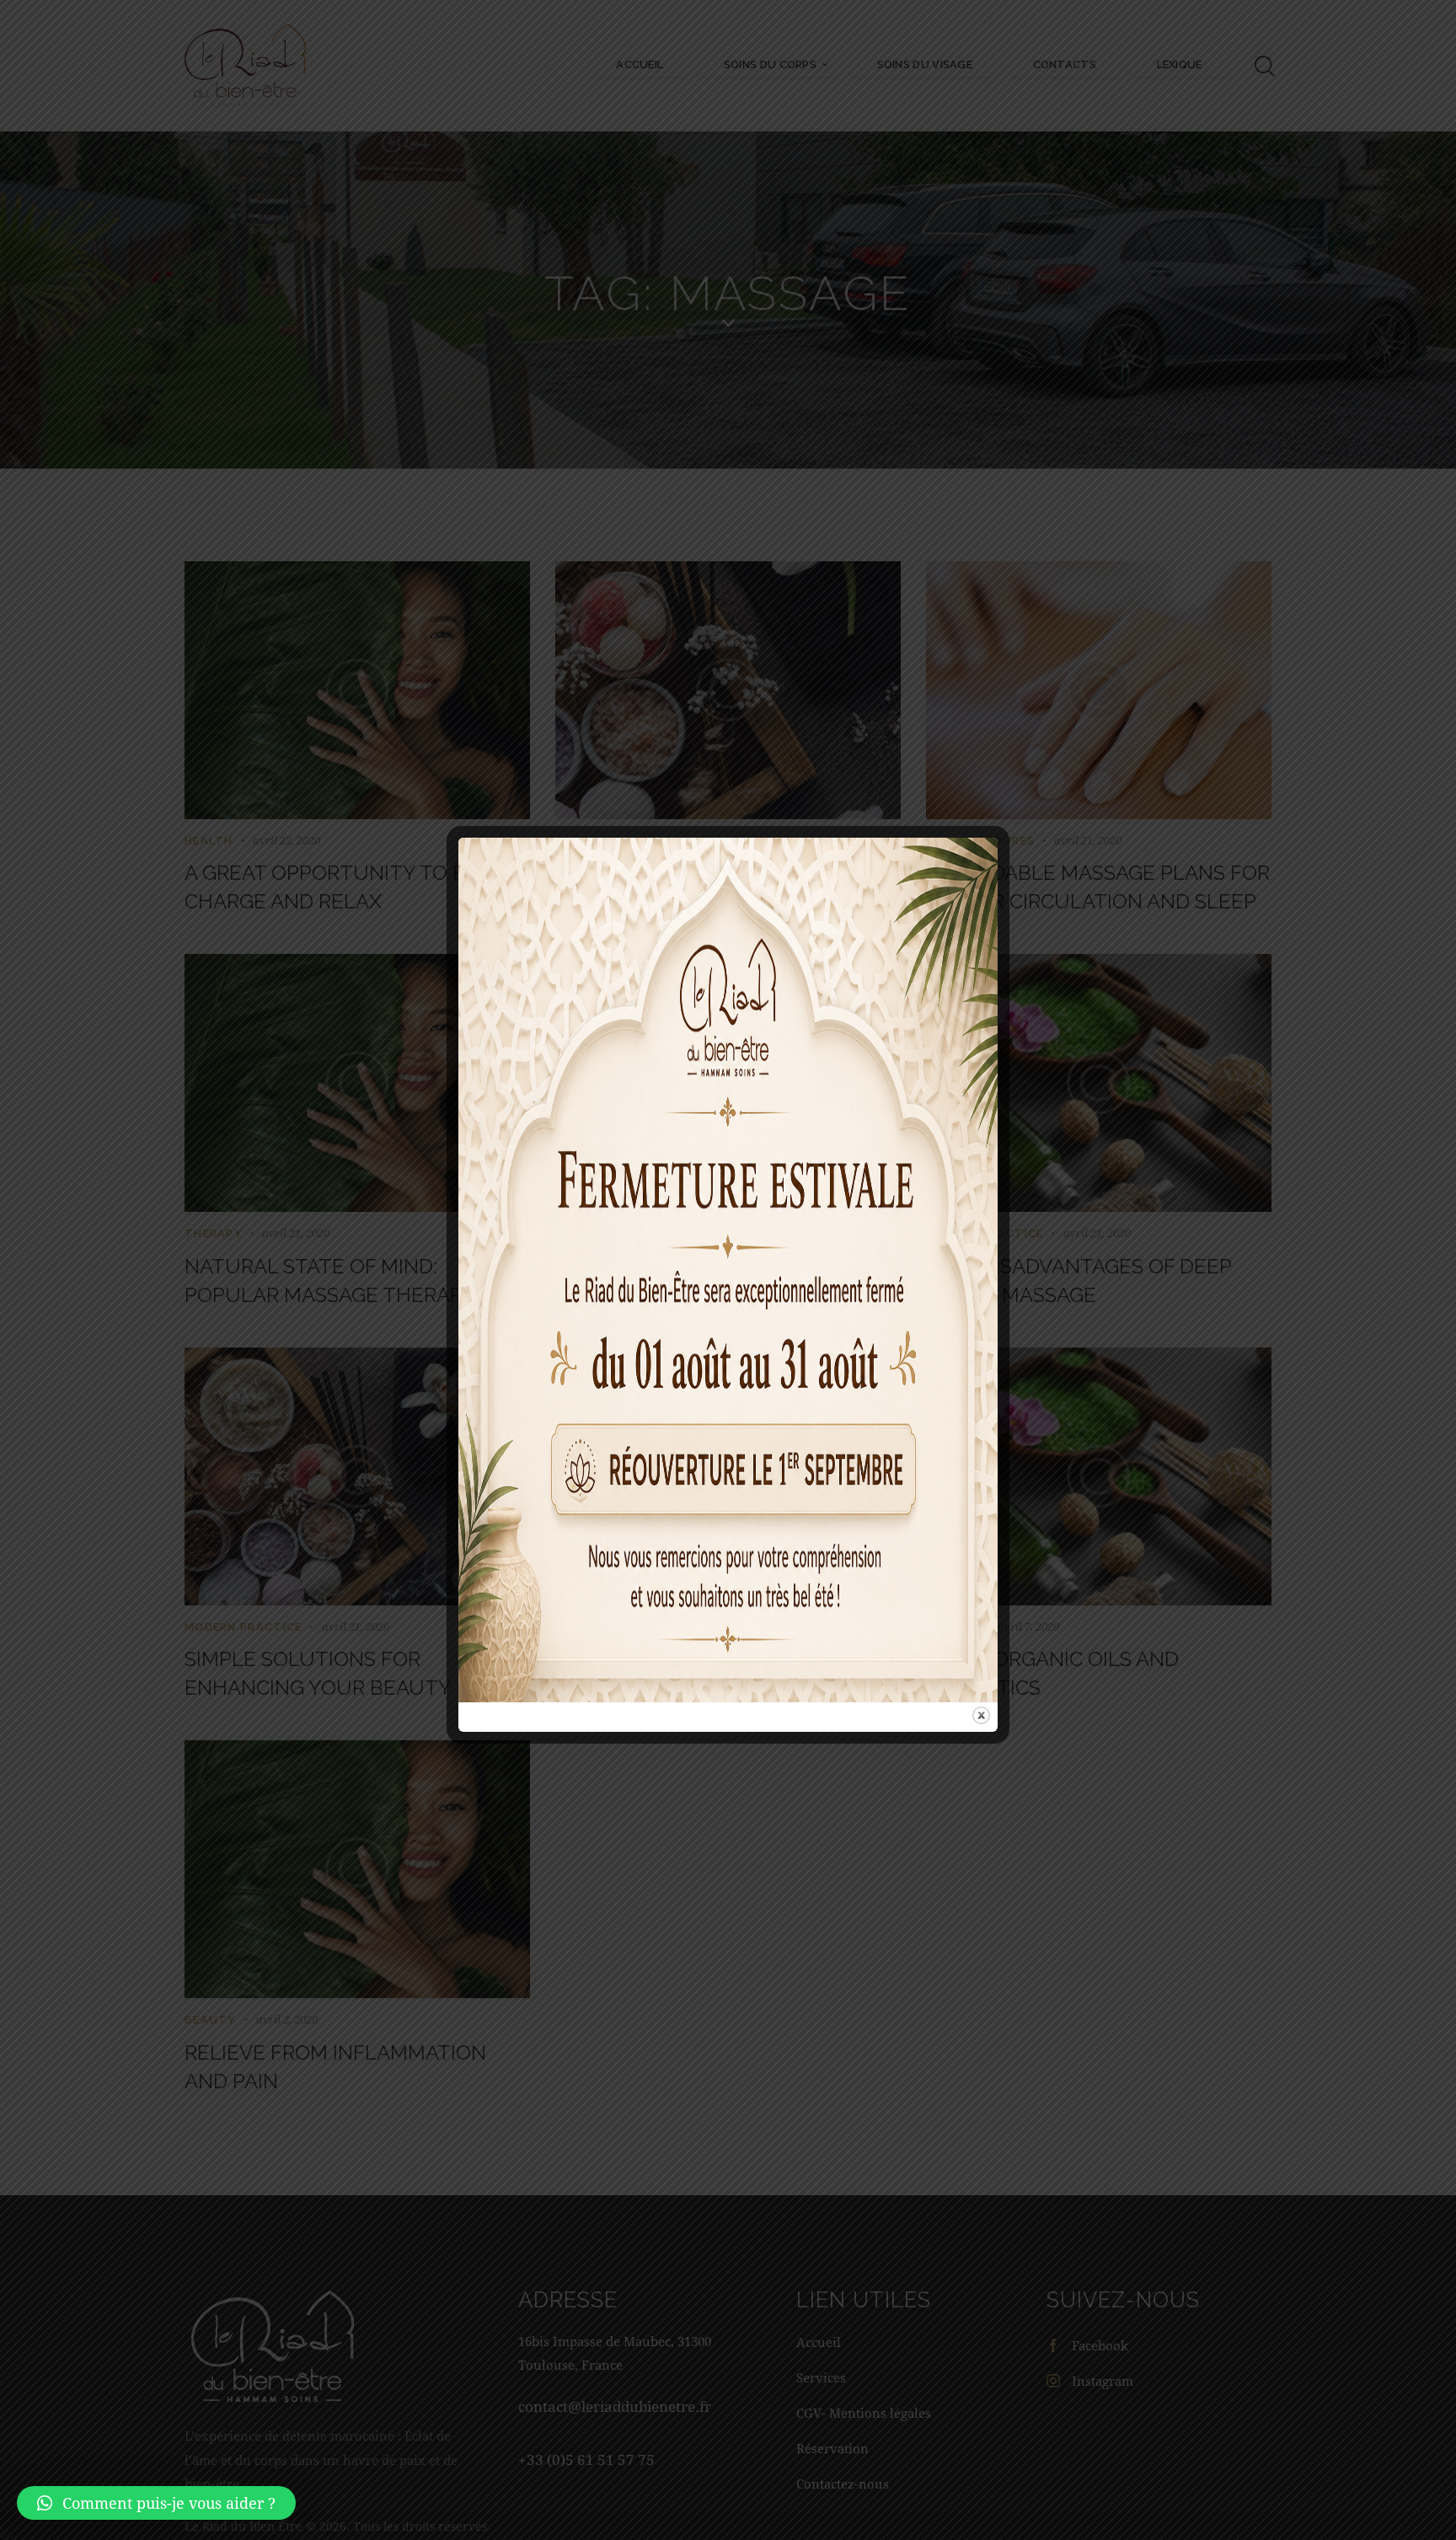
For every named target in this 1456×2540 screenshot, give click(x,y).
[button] (156, 2503)
